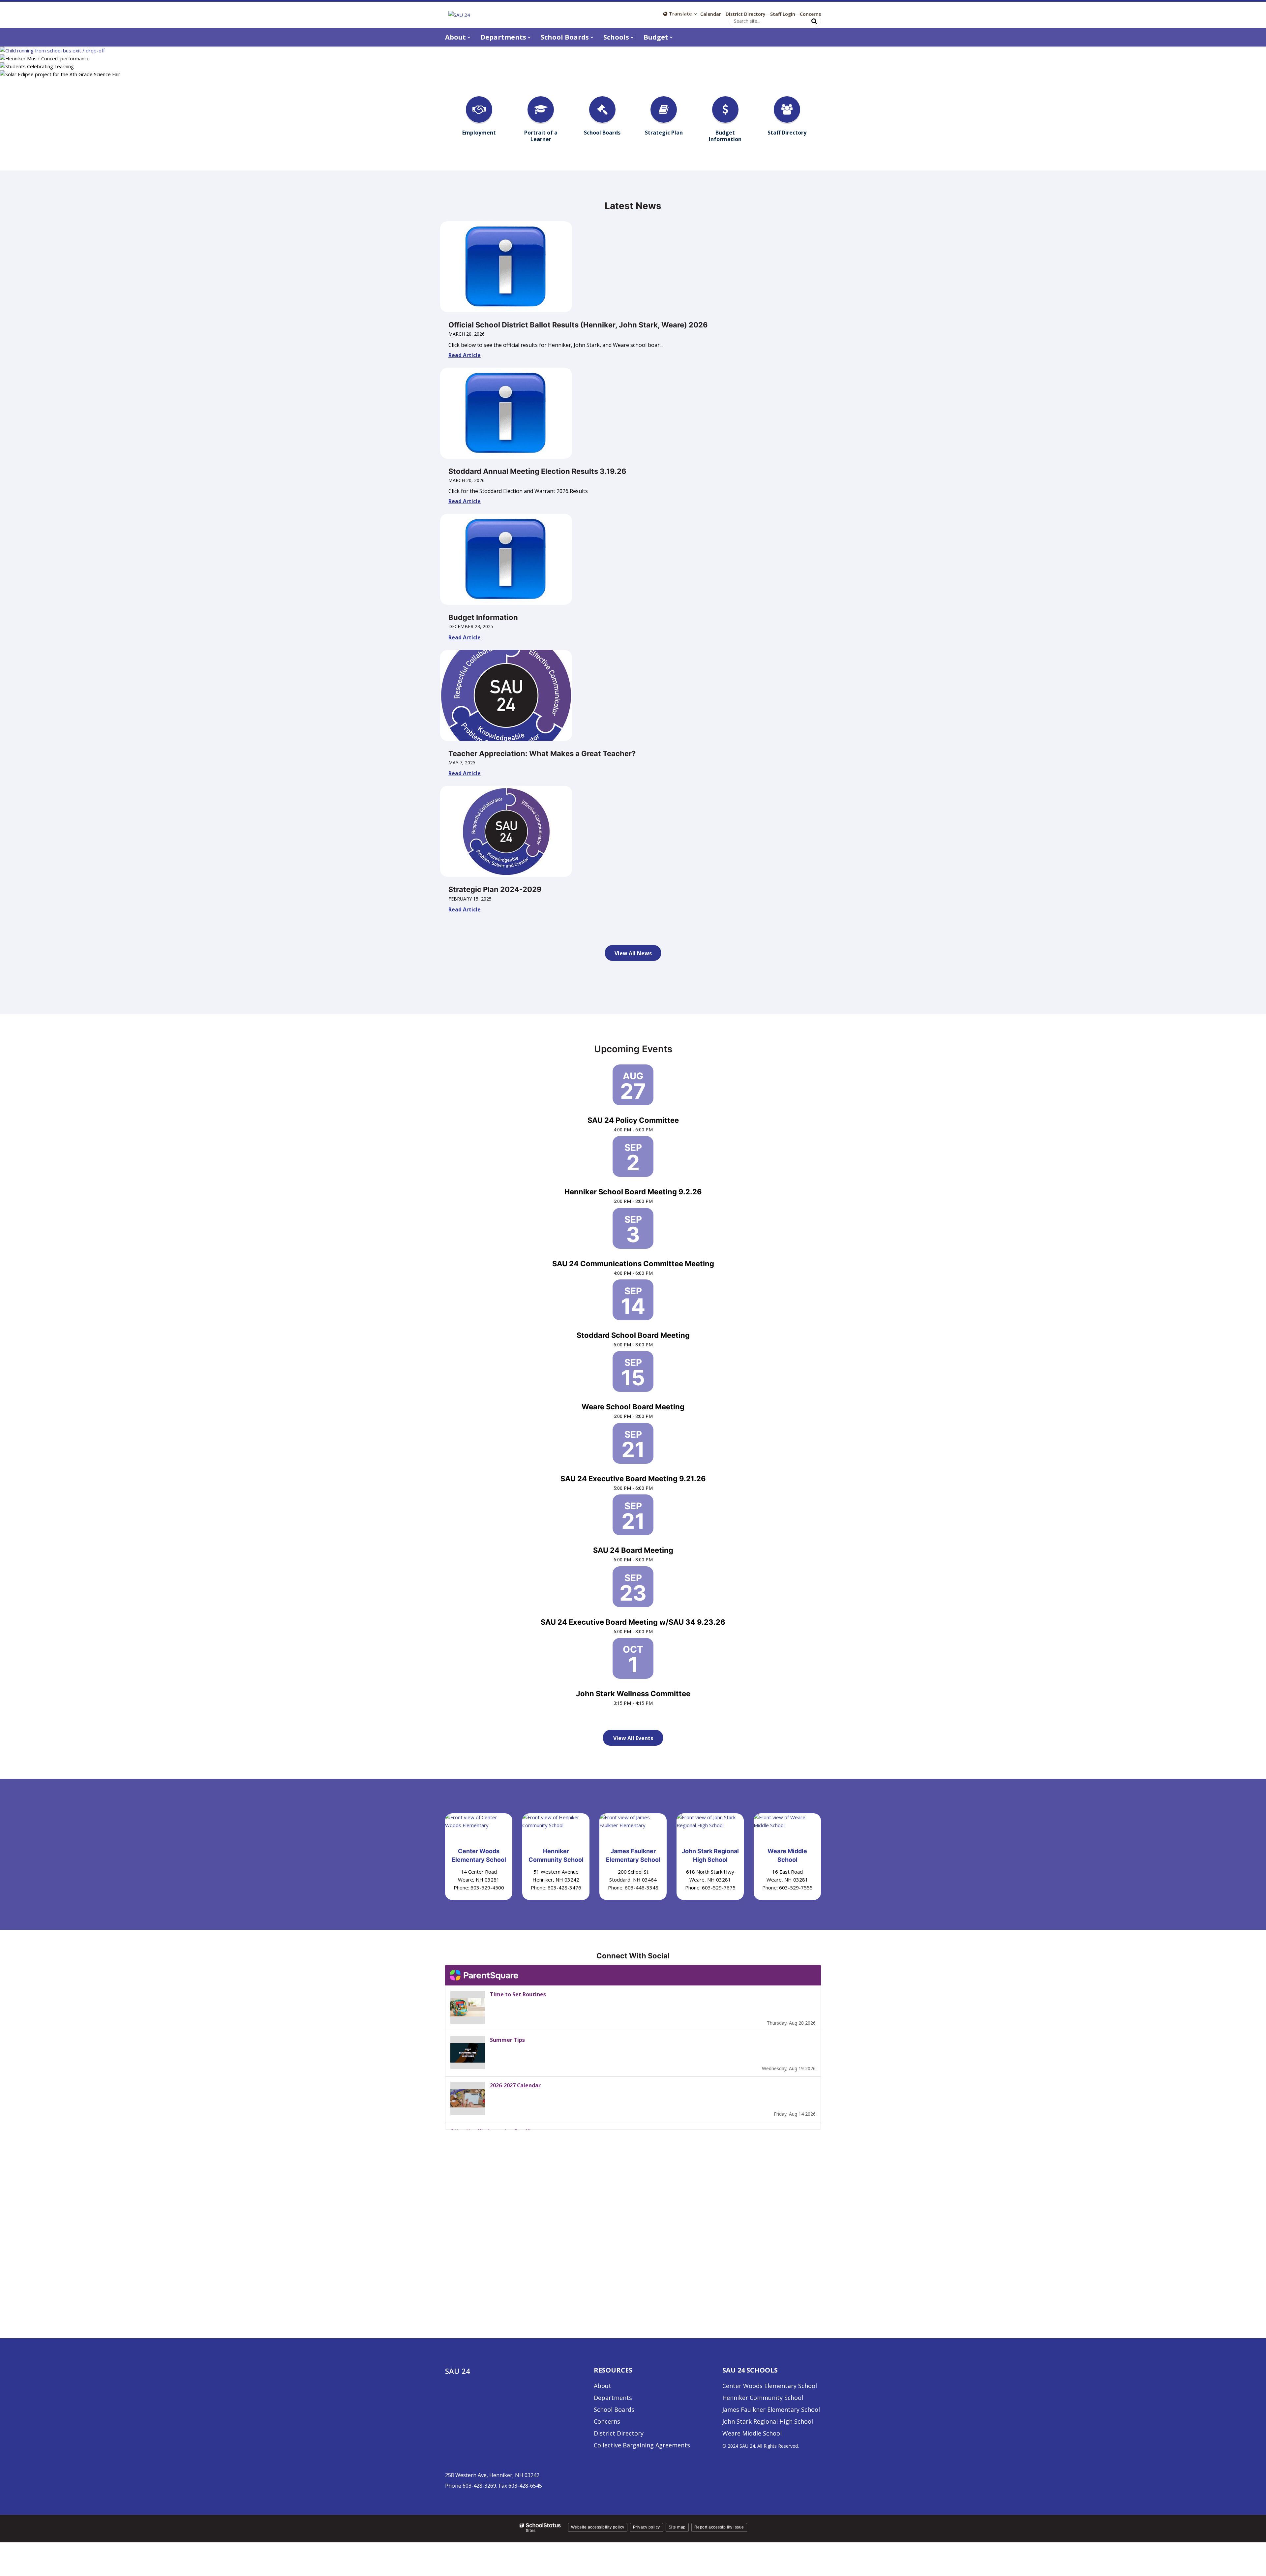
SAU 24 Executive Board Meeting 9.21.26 (633, 1479)
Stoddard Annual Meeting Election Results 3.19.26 (537, 471)
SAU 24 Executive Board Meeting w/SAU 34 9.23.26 (633, 1622)
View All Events (633, 1738)
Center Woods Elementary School (770, 2386)
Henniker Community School (763, 2398)
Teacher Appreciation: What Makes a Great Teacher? (542, 753)
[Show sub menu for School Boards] (592, 37)
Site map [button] (677, 2527)
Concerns (810, 14)
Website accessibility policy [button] (598, 2527)
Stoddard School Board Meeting (633, 1335)
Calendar (711, 14)
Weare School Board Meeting (633, 1407)
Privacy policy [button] (647, 2527)
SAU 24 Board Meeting (633, 1550)
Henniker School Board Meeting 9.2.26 (633, 1192)
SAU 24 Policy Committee (633, 1120)
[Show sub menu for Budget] (671, 37)
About (603, 2386)
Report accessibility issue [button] (719, 2527)
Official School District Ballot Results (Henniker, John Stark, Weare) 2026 (578, 325)
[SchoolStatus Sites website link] (540, 2528)
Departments (613, 2398)
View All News (633, 953)
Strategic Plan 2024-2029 (495, 889)
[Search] (814, 21)
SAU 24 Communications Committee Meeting (633, 1264)
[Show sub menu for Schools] (632, 37)
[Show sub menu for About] (469, 37)
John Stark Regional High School (768, 2421)
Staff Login (783, 14)
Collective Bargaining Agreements (642, 2445)
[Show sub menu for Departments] (529, 37)
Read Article (465, 355)
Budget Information (483, 617)
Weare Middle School (752, 2433)
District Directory (746, 14)
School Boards (614, 2409)
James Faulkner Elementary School (771, 2409)
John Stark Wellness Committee (633, 1694)
